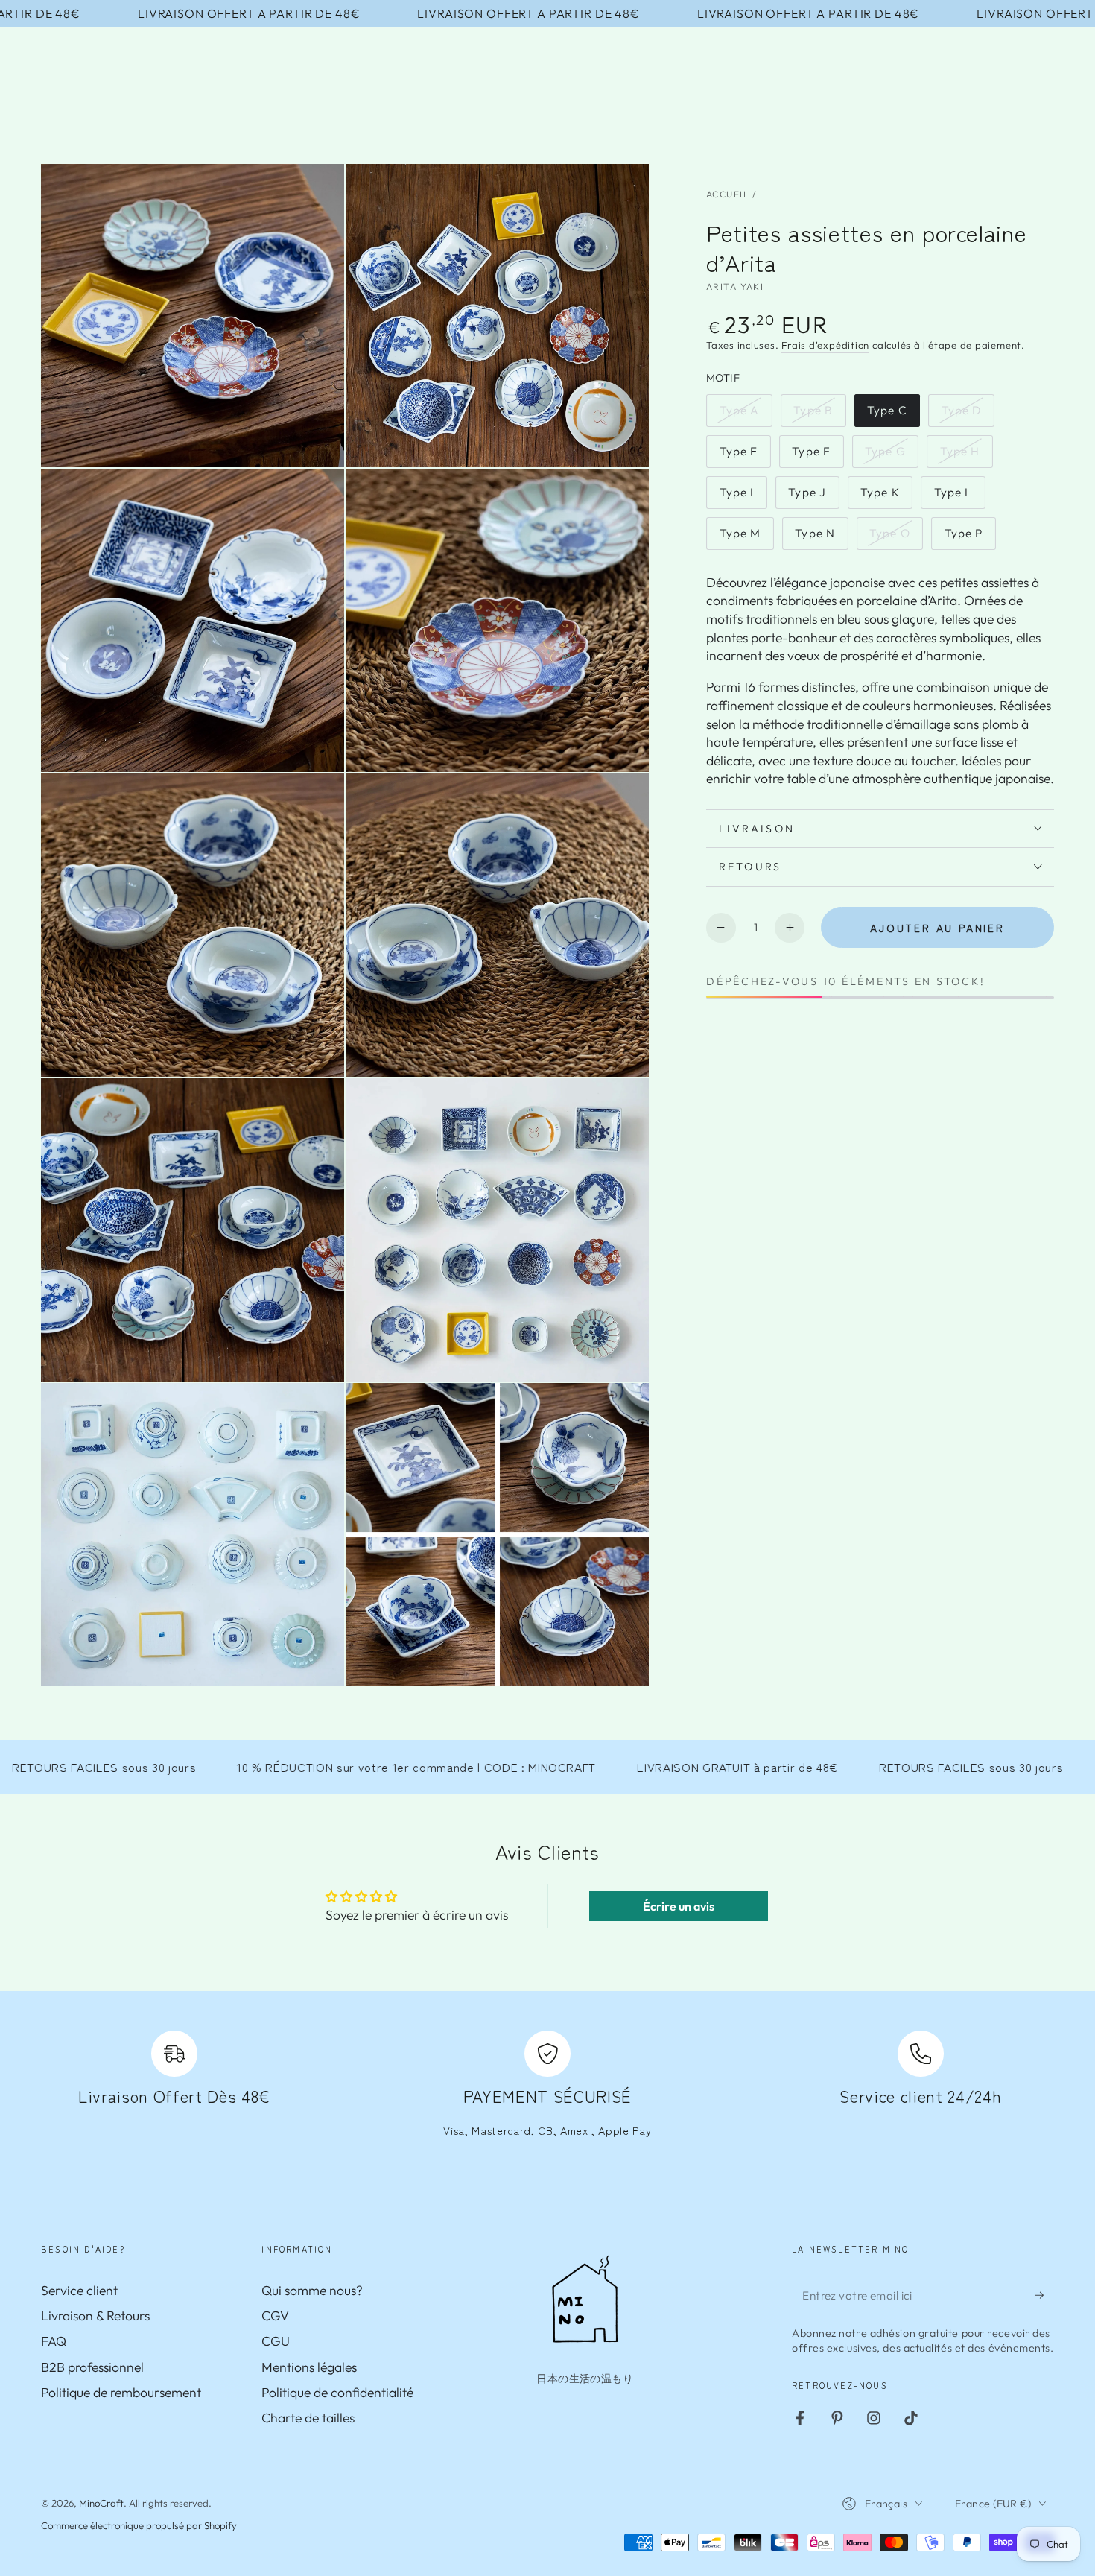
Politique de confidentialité (337, 2392)
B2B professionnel (92, 2367)
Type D (968, 415)
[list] (547, 2093)
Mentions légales (309, 2367)
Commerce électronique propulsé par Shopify (139, 2525)
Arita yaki (735, 287)
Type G (891, 456)
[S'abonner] (1045, 2295)
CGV (275, 2316)
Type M (746, 537)
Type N (821, 537)
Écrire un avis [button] (679, 1906)
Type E (745, 456)
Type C (893, 415)
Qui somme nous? (312, 2290)
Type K (886, 496)
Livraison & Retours (95, 2316)
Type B (819, 415)
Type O (896, 537)
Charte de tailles (308, 2418)
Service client (79, 2290)
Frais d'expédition (825, 345)
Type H (966, 456)
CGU (276, 2341)
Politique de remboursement (121, 2392)
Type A (746, 415)
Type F (817, 456)
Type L (959, 496)
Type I (743, 496)
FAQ (54, 2341)
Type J (813, 496)
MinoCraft (101, 2503)
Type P (970, 537)
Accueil (728, 194)
